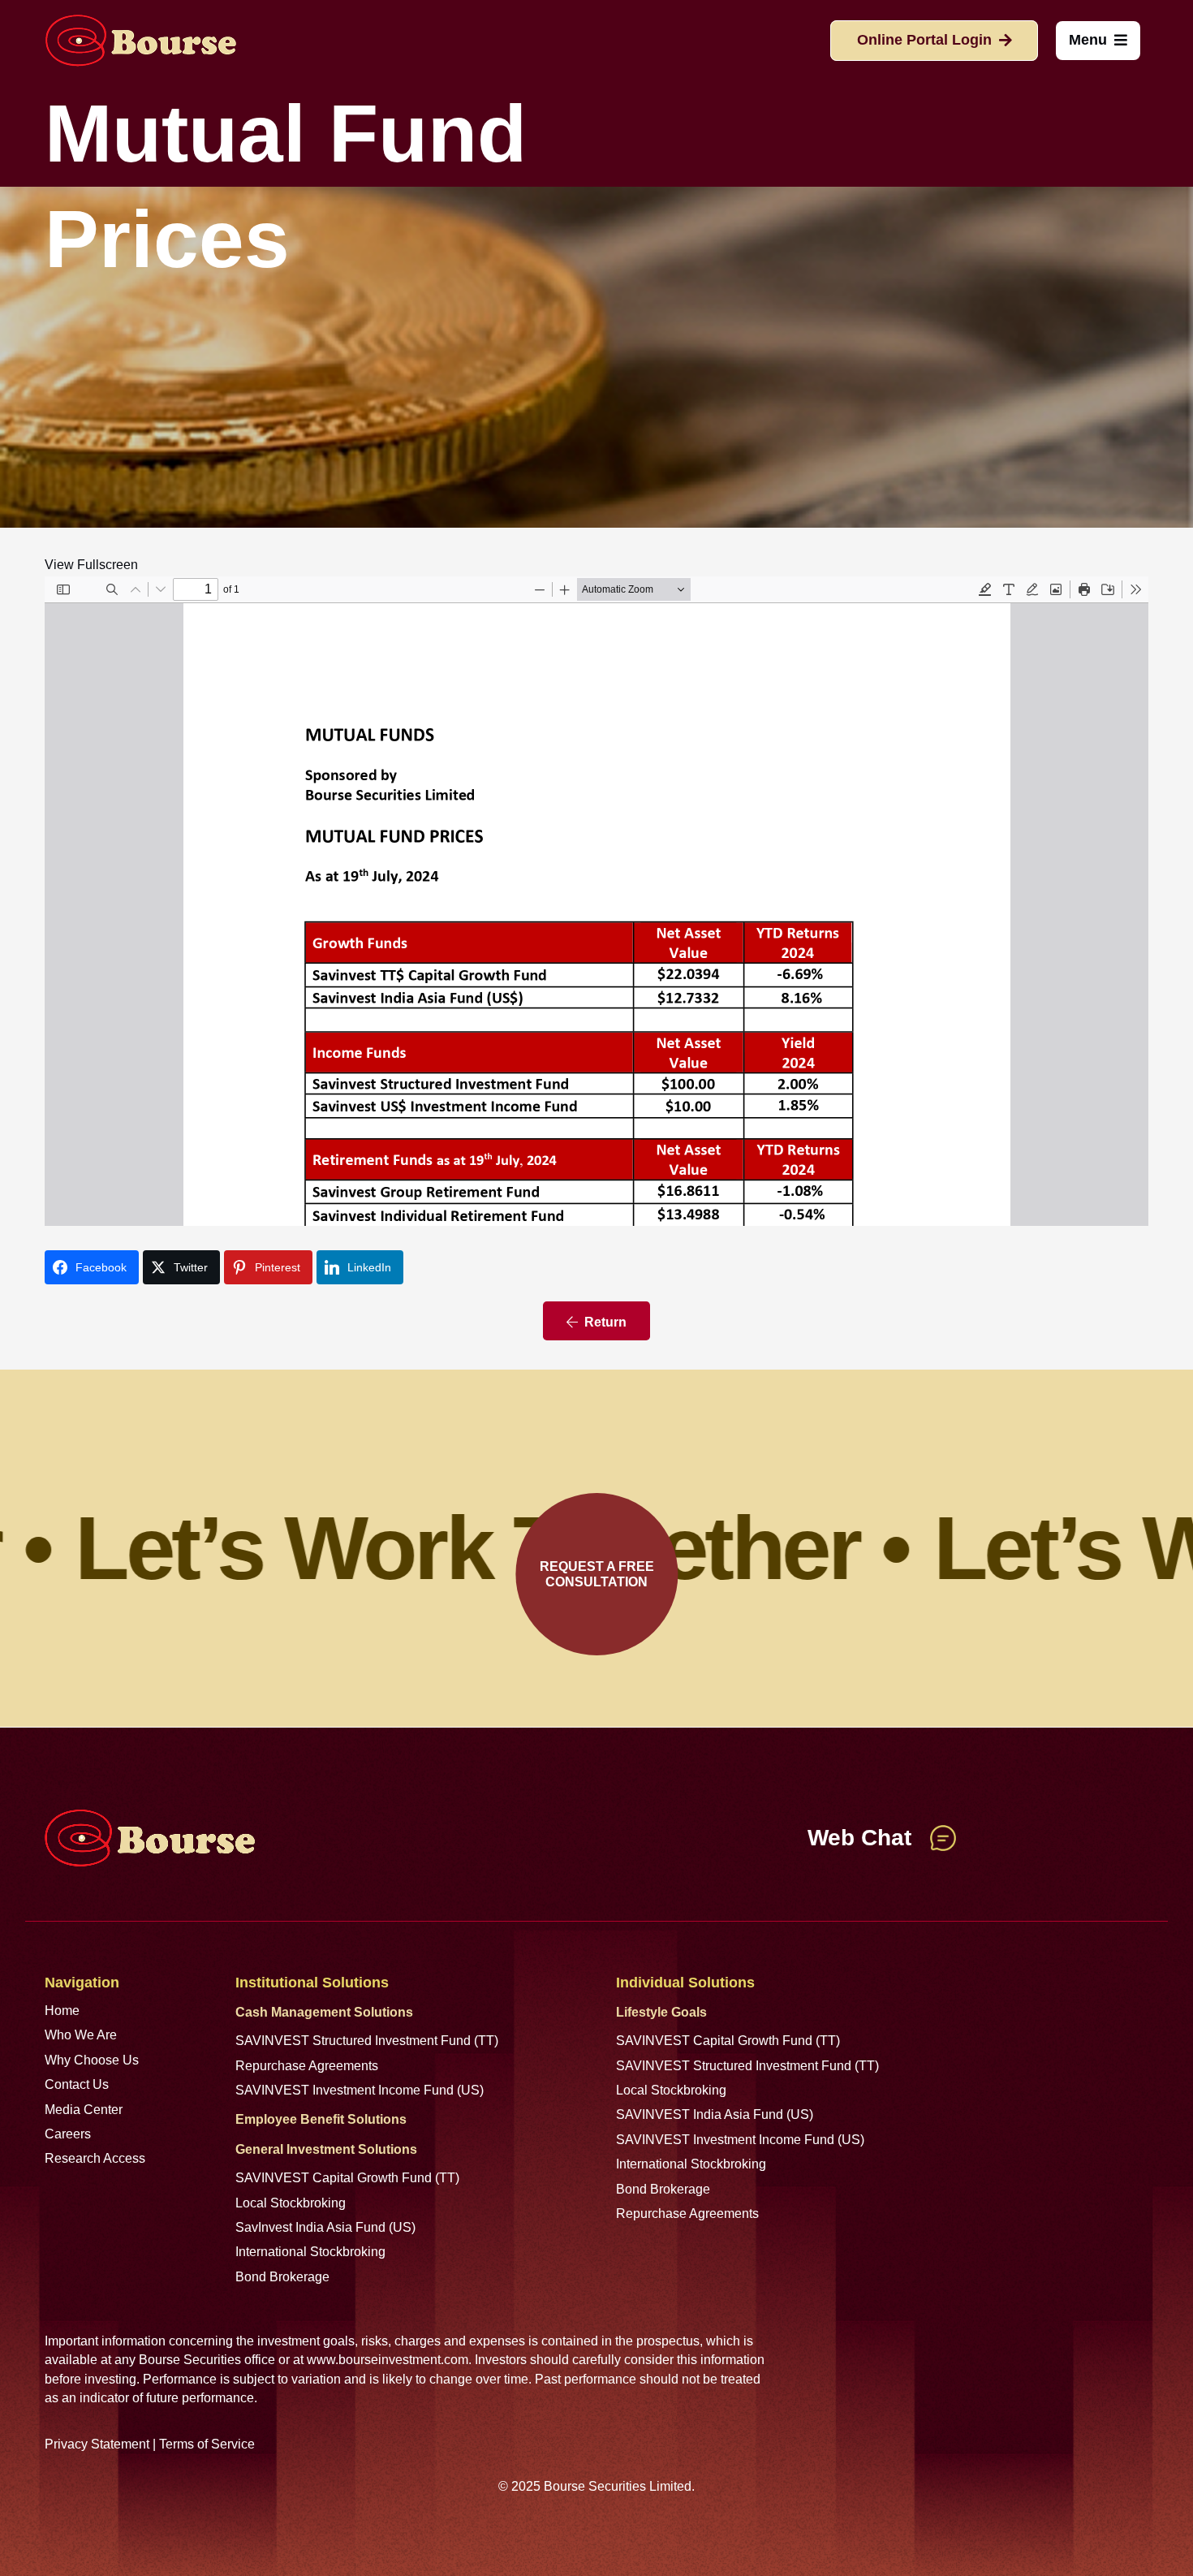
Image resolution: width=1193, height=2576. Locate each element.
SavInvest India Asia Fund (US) (325, 2227)
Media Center (84, 2110)
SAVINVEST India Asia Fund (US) (715, 2114)
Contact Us (77, 2084)
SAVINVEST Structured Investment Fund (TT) (367, 2041)
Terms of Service (207, 2444)
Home (62, 2011)
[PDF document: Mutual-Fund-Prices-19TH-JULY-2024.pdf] (596, 901)
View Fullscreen (91, 565)
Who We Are (81, 2035)
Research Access (95, 2158)
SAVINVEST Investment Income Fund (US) (360, 2090)
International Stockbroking (310, 2252)
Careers (68, 2134)
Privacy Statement (97, 2444)
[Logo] (140, 41)
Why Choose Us (92, 2060)
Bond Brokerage (282, 2277)
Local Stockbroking (291, 2203)
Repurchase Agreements (307, 2066)
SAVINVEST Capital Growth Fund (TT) (347, 2178)
